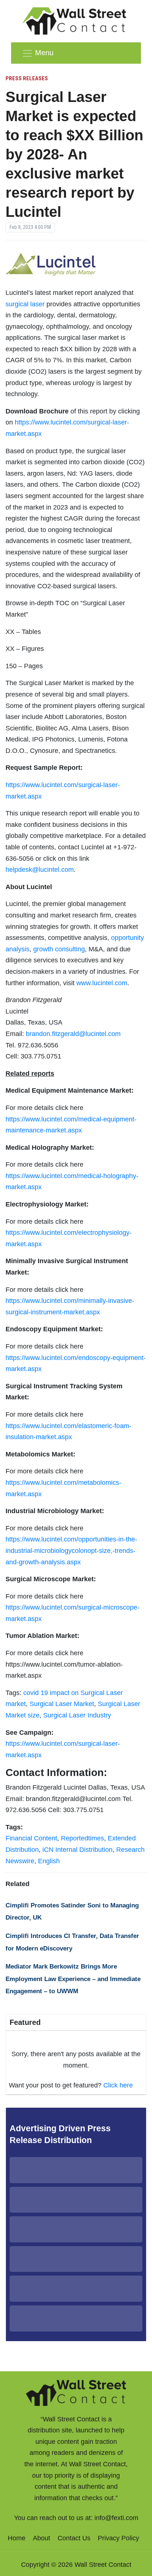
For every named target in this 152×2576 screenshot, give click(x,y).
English (49, 1861)
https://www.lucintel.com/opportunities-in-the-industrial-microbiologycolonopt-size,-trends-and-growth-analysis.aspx (71, 1550)
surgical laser (25, 304)
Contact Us (74, 2538)
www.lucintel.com (102, 983)
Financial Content (31, 1838)
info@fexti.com (116, 2518)
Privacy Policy (118, 2538)
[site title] (76, 2392)
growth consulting (59, 949)
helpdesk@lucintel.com (40, 870)
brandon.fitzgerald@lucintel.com (73, 1034)
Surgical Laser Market (62, 1704)
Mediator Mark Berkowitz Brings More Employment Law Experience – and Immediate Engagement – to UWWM (73, 1979)
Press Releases (27, 78)
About (42, 2538)
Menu (44, 53)
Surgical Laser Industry (77, 1715)
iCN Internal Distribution (77, 1850)
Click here (118, 2085)
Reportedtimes (82, 1838)
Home (17, 2538)
